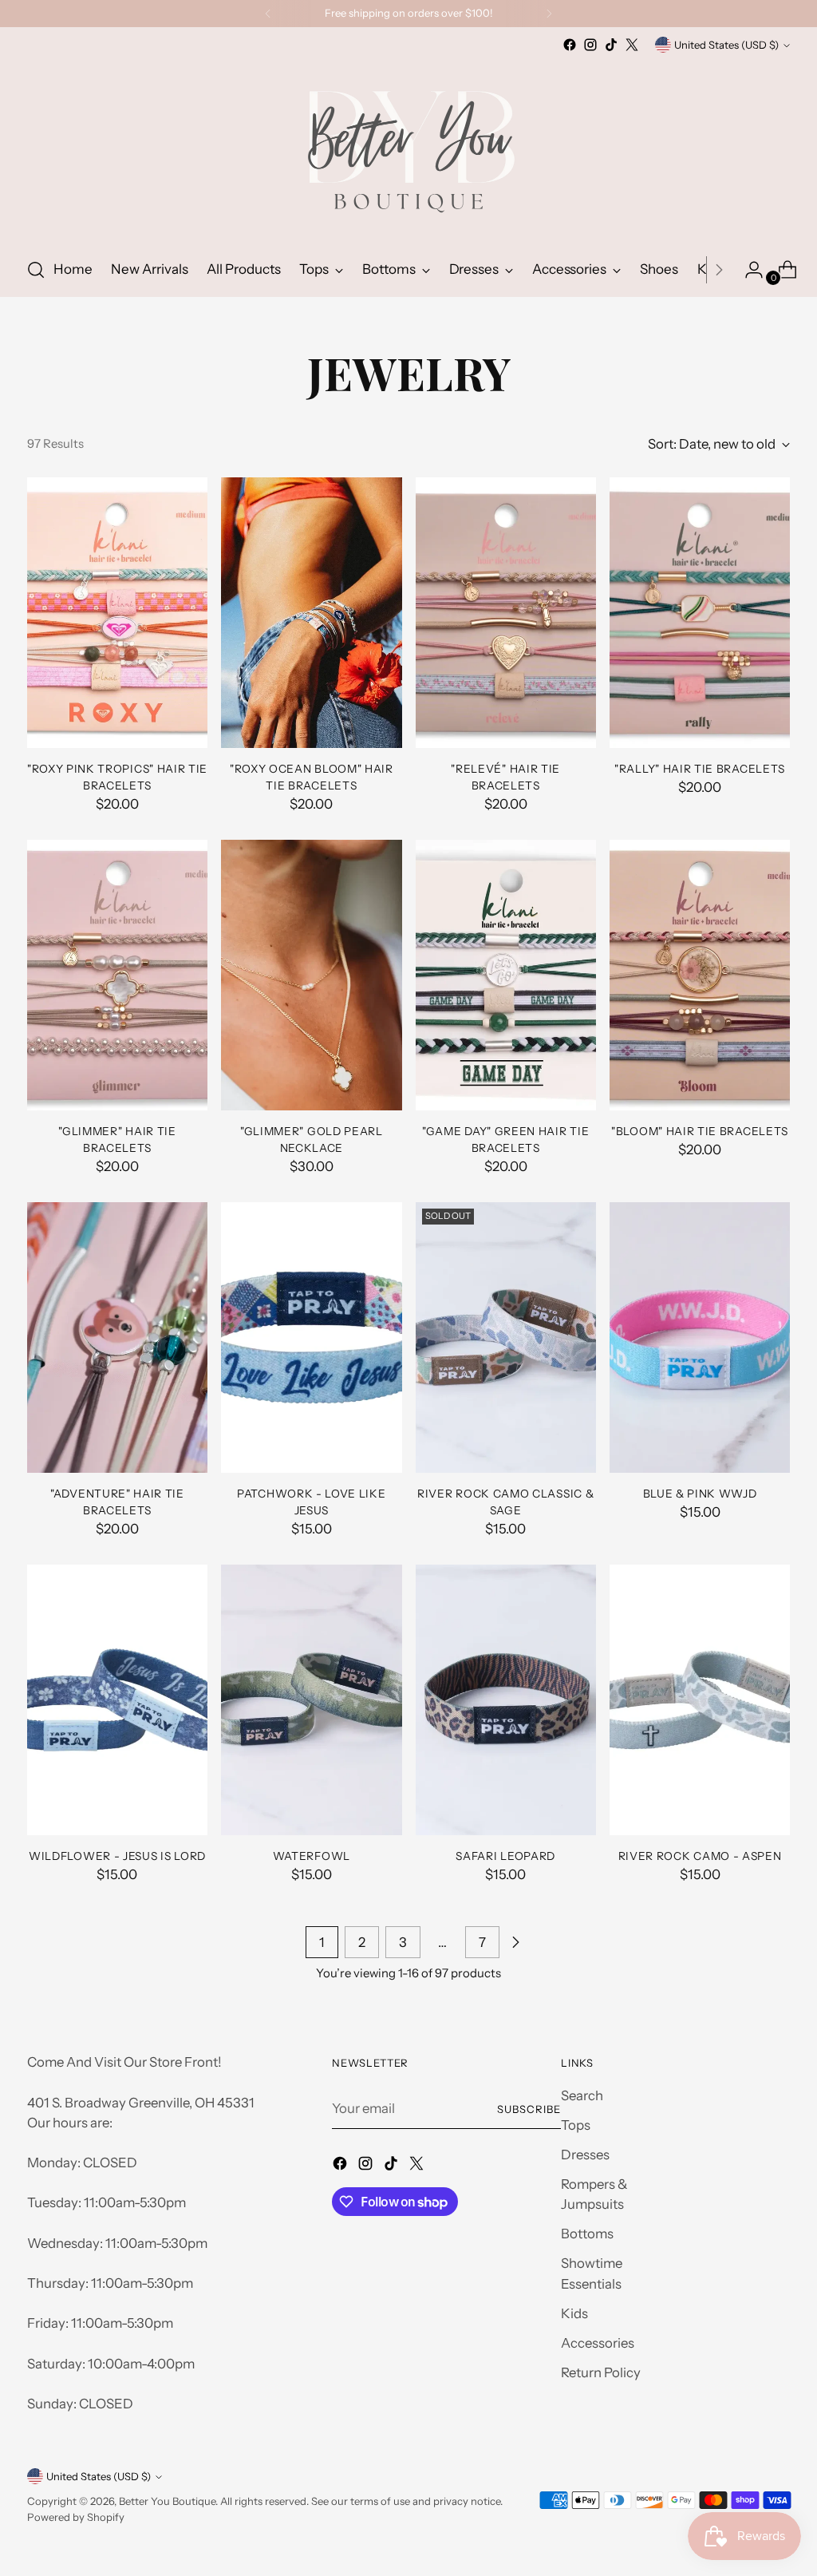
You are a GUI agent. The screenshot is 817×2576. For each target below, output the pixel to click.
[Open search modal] (36, 270)
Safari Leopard (505, 1856)
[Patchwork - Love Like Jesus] (311, 1338)
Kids (574, 2313)
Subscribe (529, 2109)
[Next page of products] (515, 1942)
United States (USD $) (726, 45)
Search (582, 2095)
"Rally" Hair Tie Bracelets (700, 769)
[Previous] (268, 14)
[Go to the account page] (748, 270)
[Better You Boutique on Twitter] (632, 45)
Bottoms (587, 2234)
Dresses (585, 2155)
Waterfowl (312, 1856)
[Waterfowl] (311, 1700)
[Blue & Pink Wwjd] (700, 1338)
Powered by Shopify (76, 2517)
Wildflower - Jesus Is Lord (117, 1856)
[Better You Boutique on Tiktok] (611, 45)
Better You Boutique (167, 2501)
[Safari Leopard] (506, 1700)
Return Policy (601, 2372)
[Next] (549, 14)
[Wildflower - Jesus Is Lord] (117, 1700)
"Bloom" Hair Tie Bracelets (700, 1131)
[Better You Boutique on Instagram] (590, 45)
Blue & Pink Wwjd (700, 1494)
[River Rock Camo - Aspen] (700, 1700)
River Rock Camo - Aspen (700, 1856)
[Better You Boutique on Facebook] (570, 45)
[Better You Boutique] (408, 149)
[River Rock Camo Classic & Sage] (506, 1338)
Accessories (598, 2343)
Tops (576, 2125)
